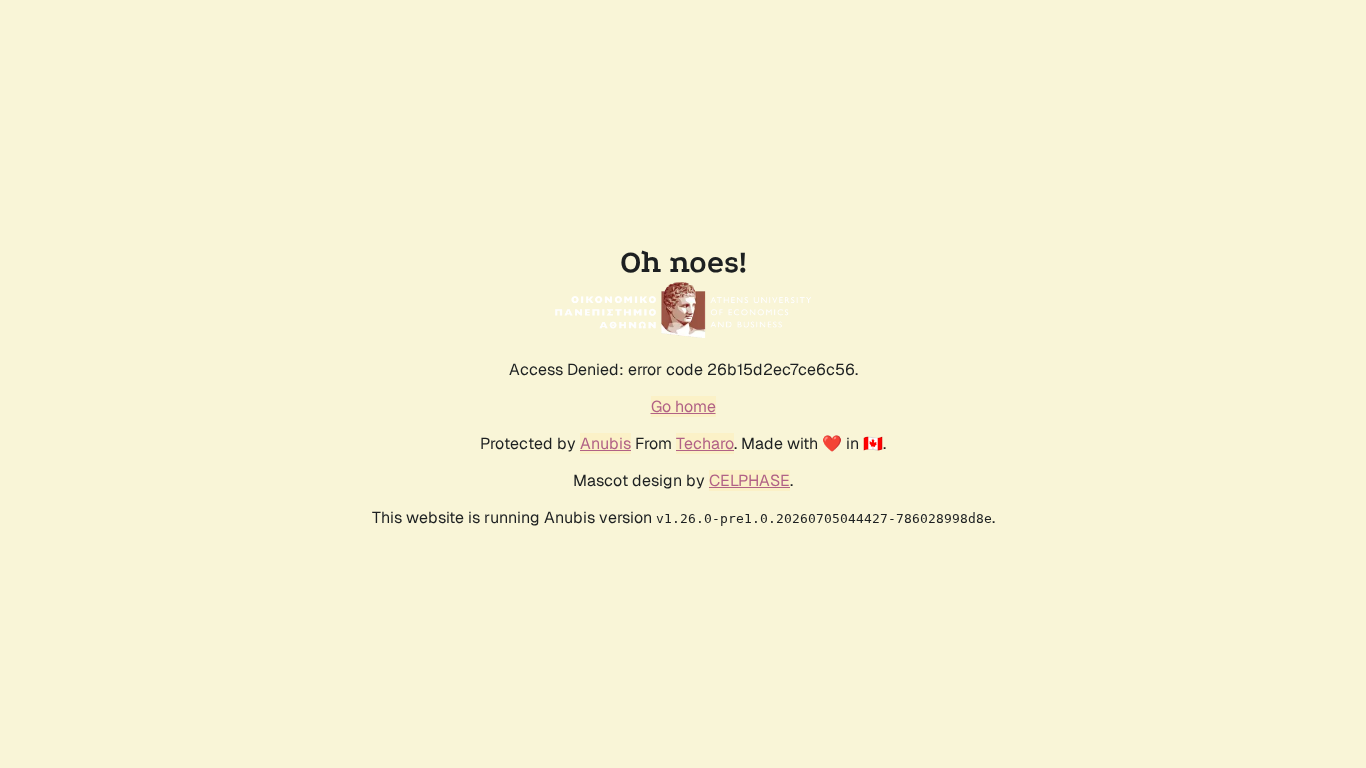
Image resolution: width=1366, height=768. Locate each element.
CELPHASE (749, 480)
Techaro (705, 443)
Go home (683, 406)
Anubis (605, 443)
